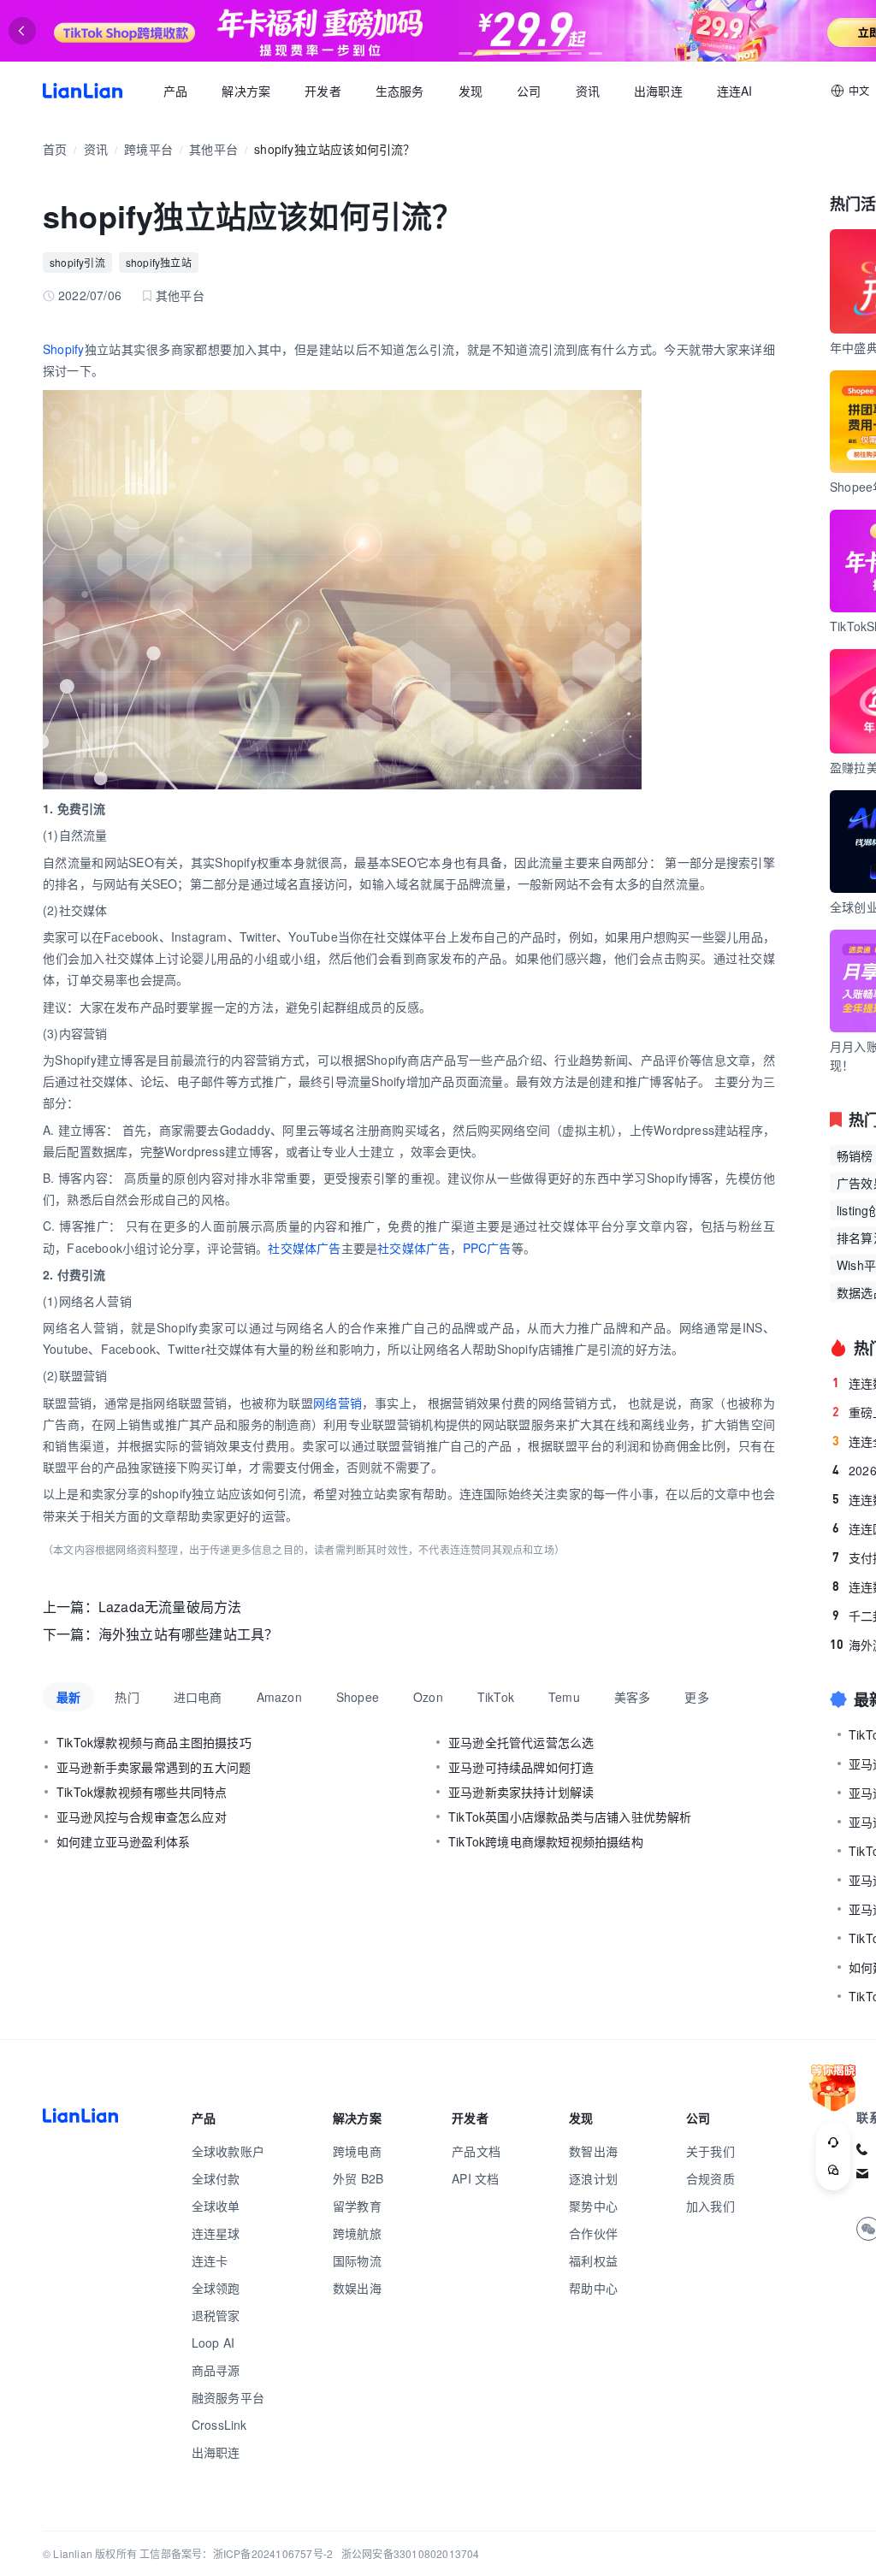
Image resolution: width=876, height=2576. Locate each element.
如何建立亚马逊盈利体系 (123, 1841)
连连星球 (216, 2233)
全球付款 (216, 2178)
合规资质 (710, 2178)
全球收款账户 (228, 2151)
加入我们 (710, 2206)
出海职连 (658, 91)
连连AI (735, 91)
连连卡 (210, 2260)
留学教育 (357, 2206)
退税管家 (216, 2315)
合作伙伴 (593, 2233)
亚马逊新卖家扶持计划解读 (521, 1792)
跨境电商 (357, 2151)
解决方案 (246, 91)
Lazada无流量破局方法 (170, 1607)
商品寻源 (216, 2370)
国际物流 (357, 2260)
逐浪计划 (593, 2178)
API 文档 (475, 2178)
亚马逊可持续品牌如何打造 (521, 1767)
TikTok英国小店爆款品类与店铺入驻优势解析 (570, 1817)
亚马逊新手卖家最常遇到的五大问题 (154, 1767)
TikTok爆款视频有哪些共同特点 (142, 1792)
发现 (471, 91)
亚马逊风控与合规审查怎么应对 (142, 1817)
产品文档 (476, 2151)
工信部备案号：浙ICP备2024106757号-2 (236, 2553)
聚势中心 (593, 2206)
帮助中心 (593, 2288)
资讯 (588, 91)
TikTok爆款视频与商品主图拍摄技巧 (154, 1742)
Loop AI (213, 2343)
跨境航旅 (357, 2233)
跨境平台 (148, 149)
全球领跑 (216, 2288)
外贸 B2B (358, 2178)
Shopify (63, 349)
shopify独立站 (159, 262)
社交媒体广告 (304, 1248)
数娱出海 (357, 2288)
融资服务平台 (228, 2397)
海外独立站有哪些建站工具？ (189, 1634)
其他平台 (213, 149)
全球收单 (216, 2206)
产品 (175, 91)
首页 (83, 91)
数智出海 (593, 2151)
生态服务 (400, 91)
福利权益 (593, 2260)
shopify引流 (77, 262)
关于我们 (710, 2151)
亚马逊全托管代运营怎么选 (521, 1742)
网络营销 (337, 1403)
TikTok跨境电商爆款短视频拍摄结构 (546, 1841)
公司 (529, 91)
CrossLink (219, 2425)
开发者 (323, 91)
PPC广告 (487, 1248)
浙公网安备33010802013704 (411, 2553)
